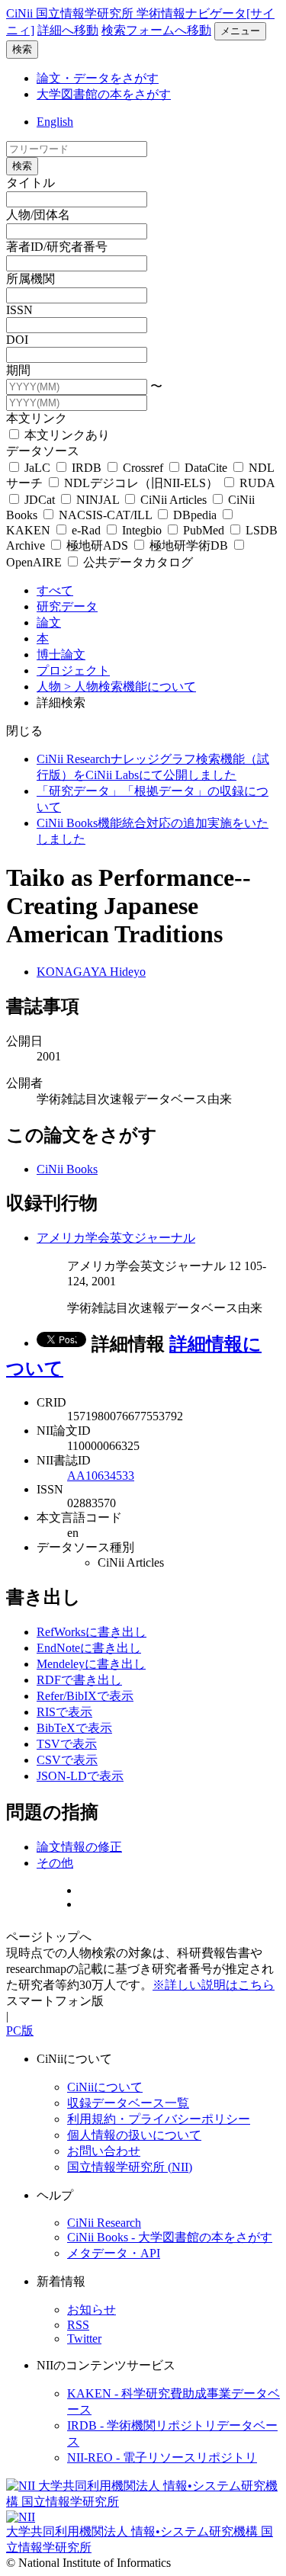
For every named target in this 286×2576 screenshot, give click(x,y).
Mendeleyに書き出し (91, 1664)
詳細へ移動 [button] (68, 30)
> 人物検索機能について (130, 687)
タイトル (31, 183)
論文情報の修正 (79, 1847)
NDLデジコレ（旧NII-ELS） (141, 483)
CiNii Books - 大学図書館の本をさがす (170, 2237)
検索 (22, 49)
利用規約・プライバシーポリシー (159, 2119)
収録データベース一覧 (128, 2103)
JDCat (40, 500)
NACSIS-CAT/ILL (105, 515)
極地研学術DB (189, 545)
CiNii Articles (174, 500)
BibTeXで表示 (74, 1728)
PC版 (20, 2031)
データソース (43, 451)
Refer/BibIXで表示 (85, 1696)
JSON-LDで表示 (80, 1776)
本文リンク (37, 418)
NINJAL (98, 500)
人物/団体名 (38, 215)
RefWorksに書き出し (92, 1632)
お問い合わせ (104, 2151)
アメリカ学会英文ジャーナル (116, 1238)
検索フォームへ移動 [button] (156, 30)
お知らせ (92, 2310)
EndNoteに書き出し (89, 1648)
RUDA (255, 483)
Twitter (84, 2339)
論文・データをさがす (98, 78)
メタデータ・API (114, 2253)
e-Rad (86, 530)
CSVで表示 (67, 1760)
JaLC (37, 468)
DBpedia (195, 515)
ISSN (19, 310)
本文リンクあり (66, 435)
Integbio (142, 530)
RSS (78, 2325)
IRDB (87, 468)
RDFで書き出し (79, 1680)
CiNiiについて (105, 2087)
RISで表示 (64, 1712)
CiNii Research (104, 2223)
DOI (17, 340)
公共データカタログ (137, 562)
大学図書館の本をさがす (104, 94)
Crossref (143, 468)
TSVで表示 (67, 1744)
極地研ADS (97, 545)
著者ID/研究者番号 (57, 247)
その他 (55, 1863)
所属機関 (31, 279)
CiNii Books (67, 1169)
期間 (18, 370)
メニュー (240, 31)
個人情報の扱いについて (134, 2135)
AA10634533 (101, 1476)
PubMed (204, 530)
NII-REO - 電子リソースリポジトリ (162, 2457)
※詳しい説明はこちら (214, 1985)
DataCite (206, 468)
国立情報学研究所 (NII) (130, 2167)
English (55, 122)
